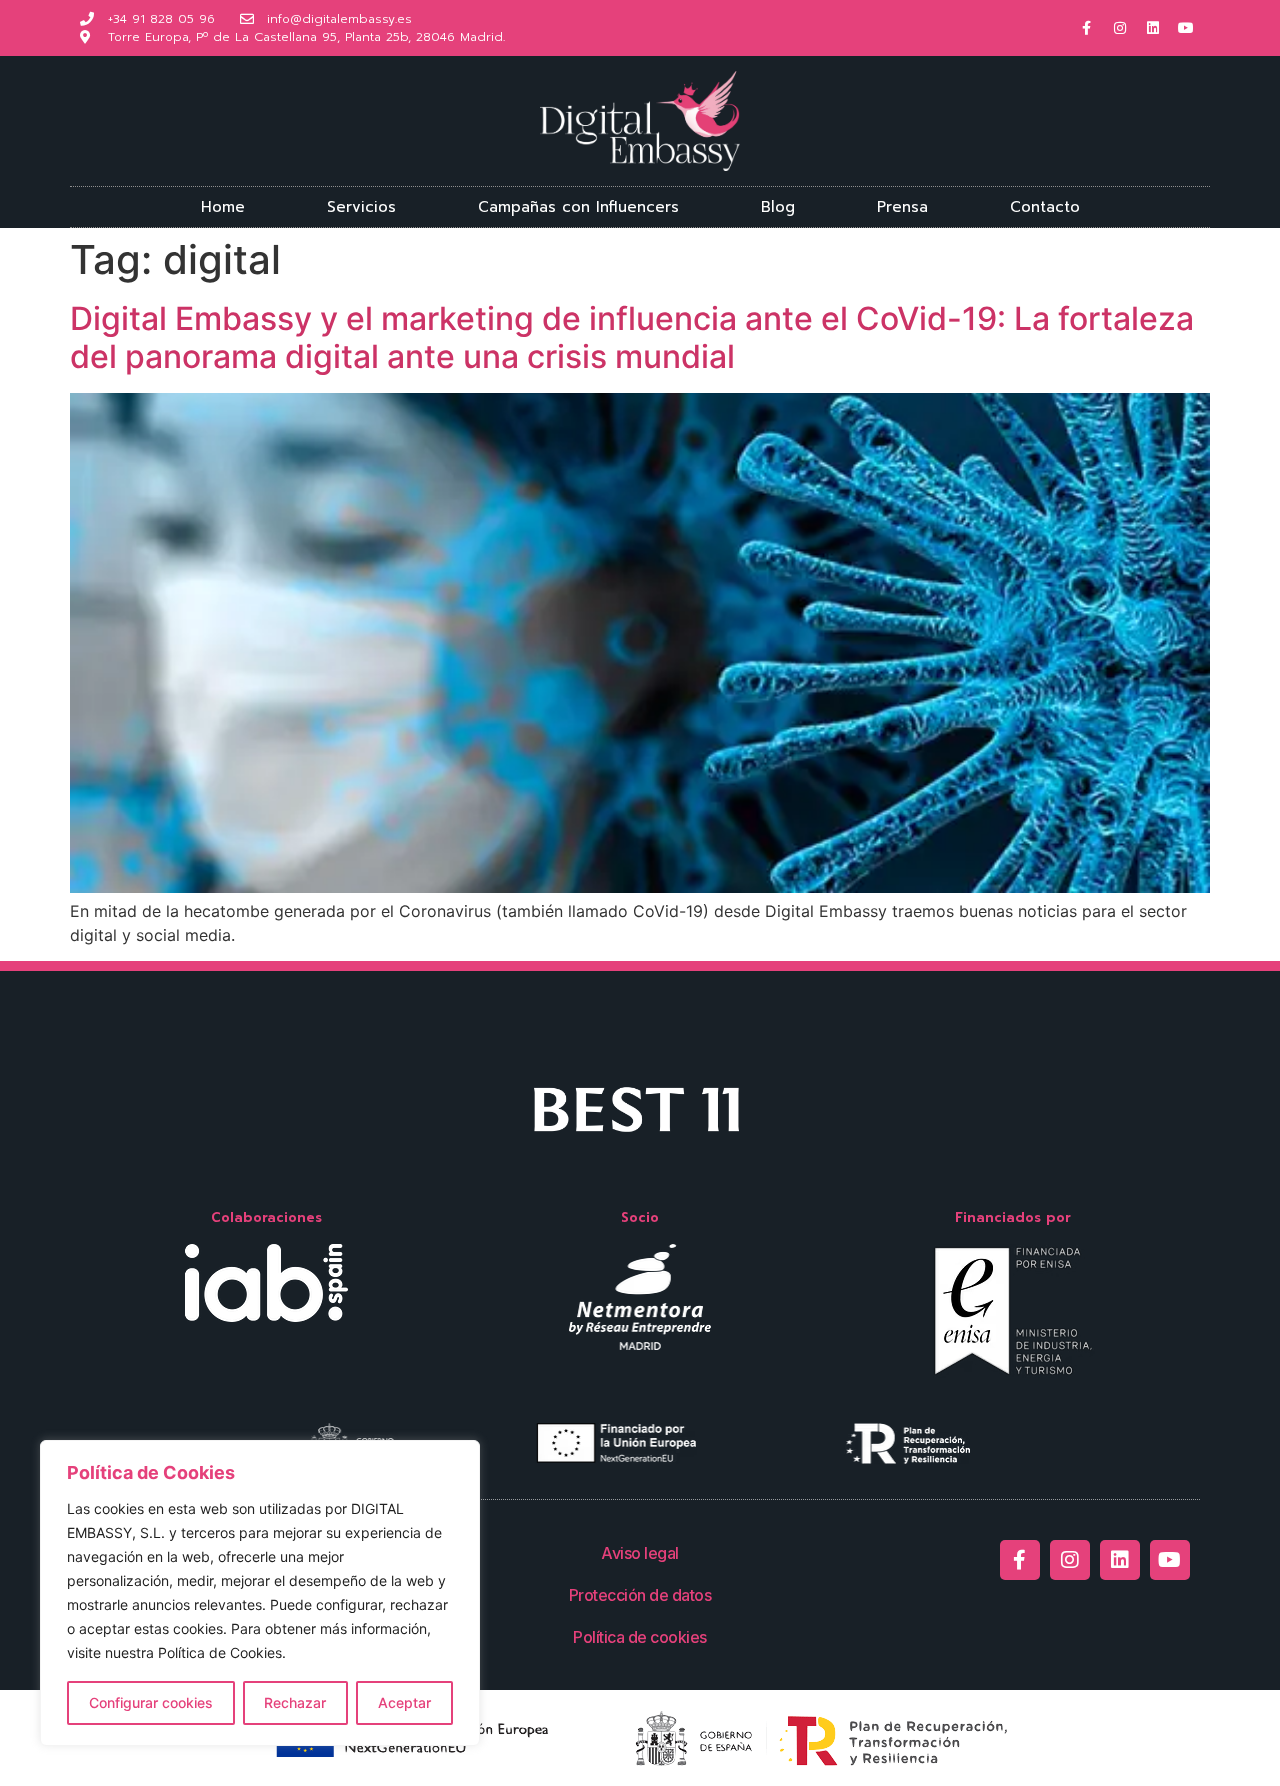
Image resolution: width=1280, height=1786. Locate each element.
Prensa (902, 207)
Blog (778, 207)
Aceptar (404, 1702)
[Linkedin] (1153, 28)
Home (223, 207)
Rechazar (295, 1702)
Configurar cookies (151, 1702)
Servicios (361, 207)
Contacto (1045, 207)
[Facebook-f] (1087, 28)
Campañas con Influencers (578, 207)
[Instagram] (1120, 28)
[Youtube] (1186, 28)
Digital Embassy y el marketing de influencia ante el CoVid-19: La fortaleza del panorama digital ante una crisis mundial (632, 337)
